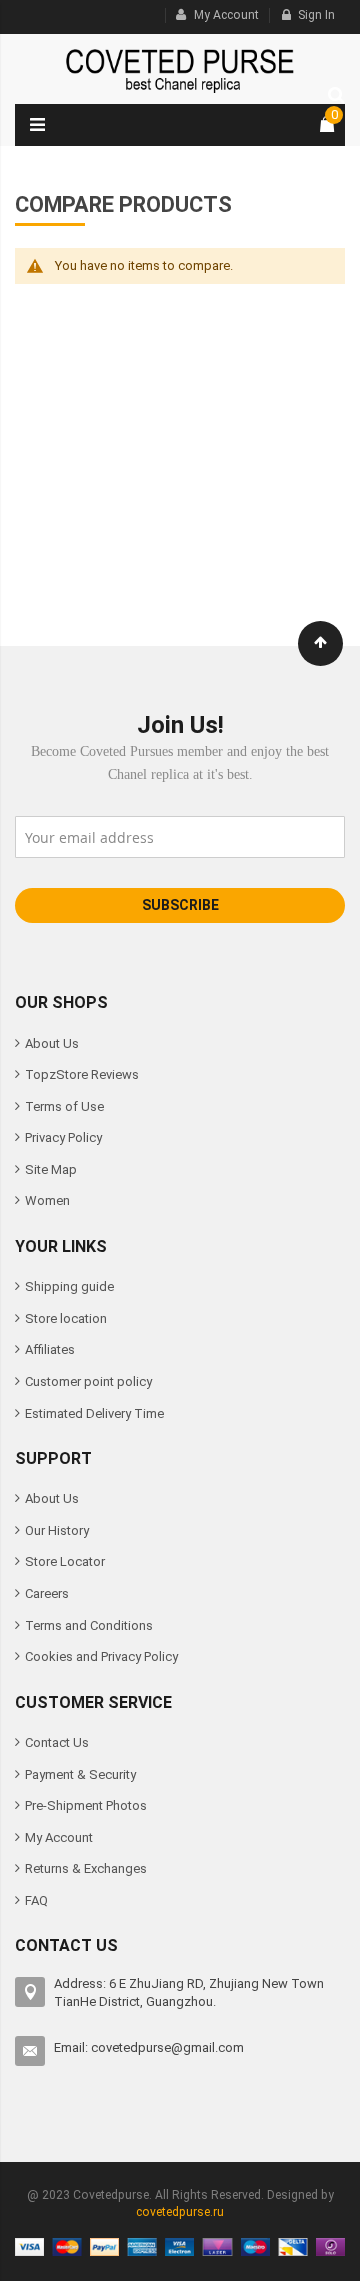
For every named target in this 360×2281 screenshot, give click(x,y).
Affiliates (50, 1349)
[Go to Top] (320, 643)
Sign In (316, 15)
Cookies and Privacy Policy (101, 1656)
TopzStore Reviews (82, 1074)
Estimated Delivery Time (94, 1413)
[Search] (331, 92)
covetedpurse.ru (180, 2212)
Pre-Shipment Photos (86, 1805)
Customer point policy (88, 1381)
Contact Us (57, 1742)
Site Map (51, 1169)
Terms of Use (64, 1106)
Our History (57, 1530)
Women (47, 1200)
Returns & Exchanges (86, 1868)
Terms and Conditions (89, 1625)
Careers (47, 1593)
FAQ (36, 1900)
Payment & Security (80, 1774)
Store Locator (65, 1561)
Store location (66, 1318)
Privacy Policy (63, 1137)
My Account (226, 15)
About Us (52, 1043)
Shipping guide (69, 1286)
